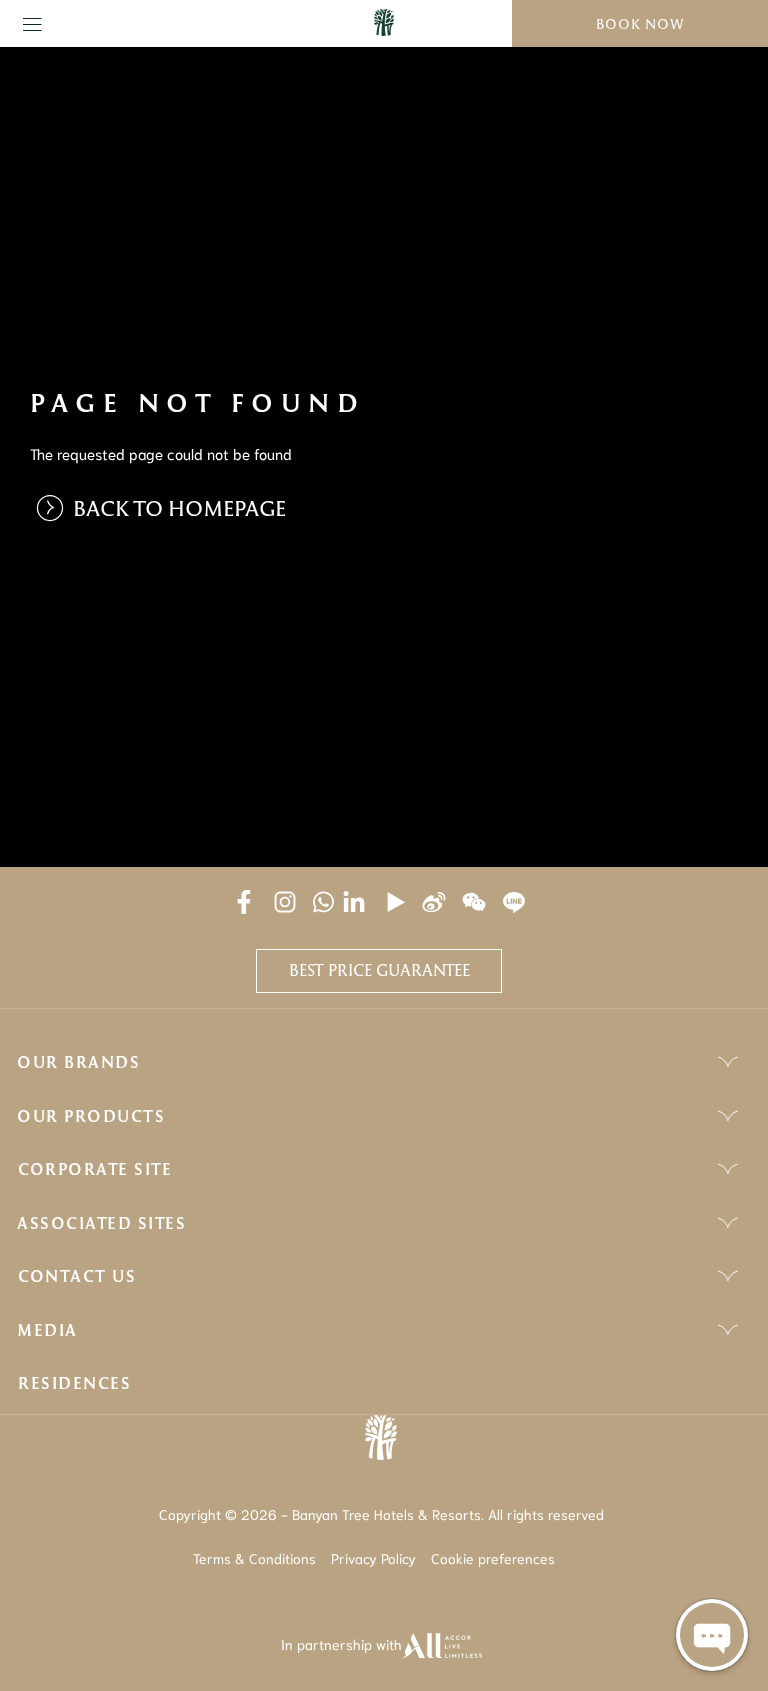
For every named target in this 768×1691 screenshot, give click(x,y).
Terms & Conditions (254, 1558)
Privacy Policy (373, 1558)
